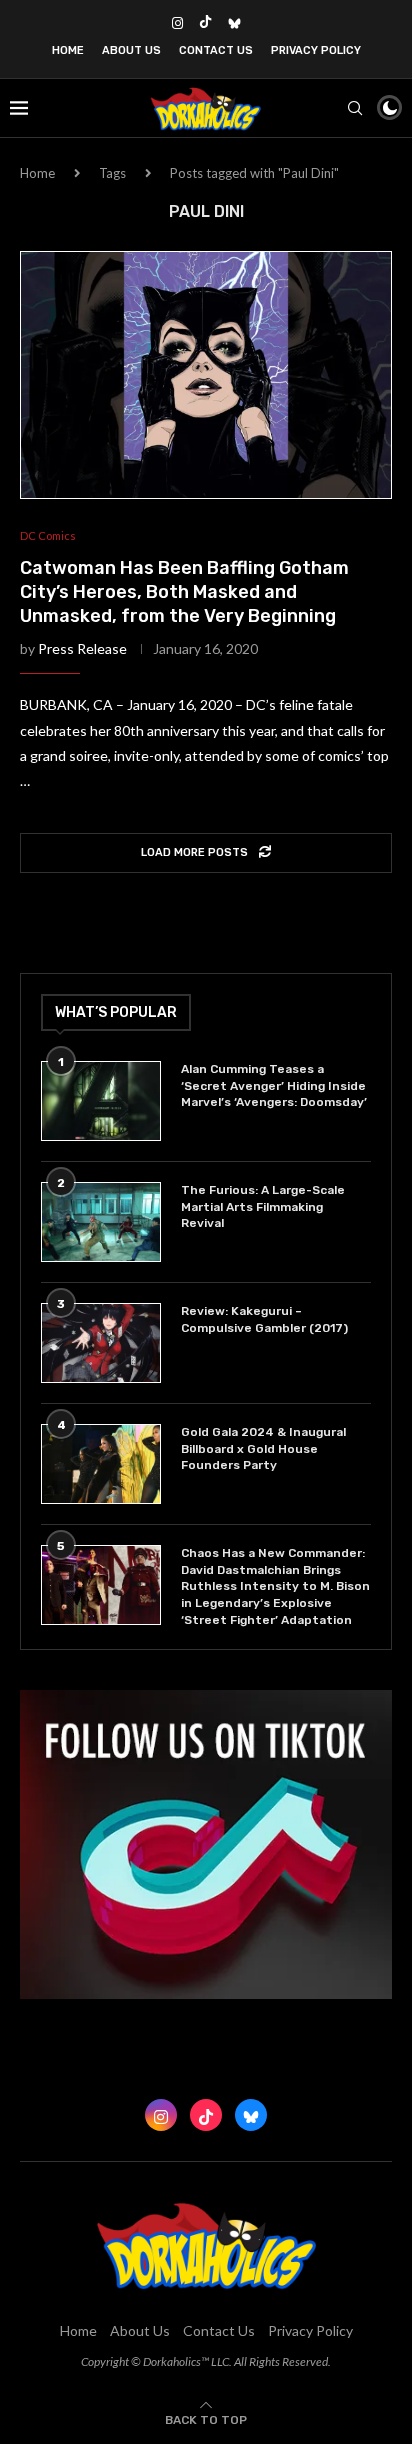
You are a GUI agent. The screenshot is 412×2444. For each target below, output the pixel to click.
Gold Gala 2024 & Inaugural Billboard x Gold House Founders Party (263, 1449)
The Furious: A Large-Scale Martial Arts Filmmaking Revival (263, 1207)
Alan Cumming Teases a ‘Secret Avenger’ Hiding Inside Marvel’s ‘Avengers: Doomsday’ (274, 1086)
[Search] (355, 108)
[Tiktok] (205, 23)
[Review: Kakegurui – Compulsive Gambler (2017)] (101, 1343)
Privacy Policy (316, 50)
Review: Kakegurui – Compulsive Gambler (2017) (264, 1319)
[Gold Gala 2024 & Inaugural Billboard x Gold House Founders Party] (101, 1464)
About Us (131, 50)
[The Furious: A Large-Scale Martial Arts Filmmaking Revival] (101, 1222)
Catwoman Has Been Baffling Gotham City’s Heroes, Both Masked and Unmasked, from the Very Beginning (184, 592)
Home (68, 50)
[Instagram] (177, 23)
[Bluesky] (234, 23)
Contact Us (216, 50)
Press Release (82, 648)
